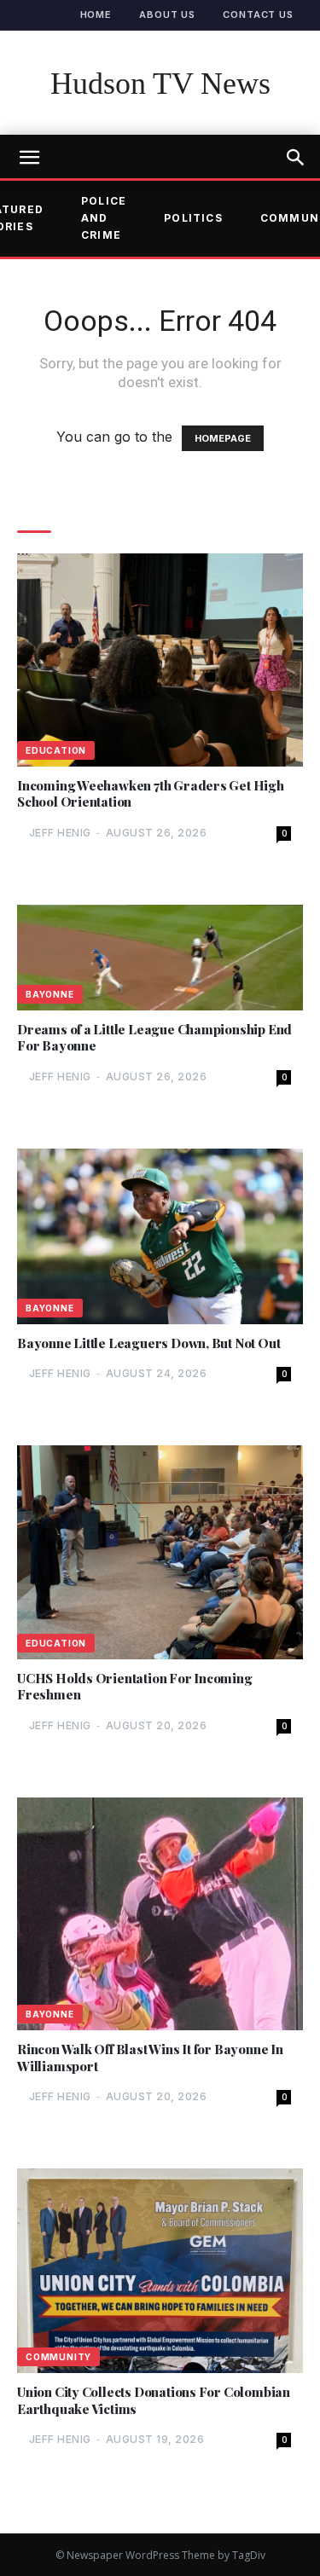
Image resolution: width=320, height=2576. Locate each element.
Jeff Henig (60, 833)
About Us (167, 14)
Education (56, 750)
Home (96, 14)
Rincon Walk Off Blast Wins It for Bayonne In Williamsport (150, 2058)
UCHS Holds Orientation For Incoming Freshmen (135, 1687)
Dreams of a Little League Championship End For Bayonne (154, 1038)
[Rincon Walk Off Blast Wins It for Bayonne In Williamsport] (160, 1914)
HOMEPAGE (223, 438)
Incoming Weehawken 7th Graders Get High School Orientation (151, 794)
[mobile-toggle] (29, 158)
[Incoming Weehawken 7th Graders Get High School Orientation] (160, 660)
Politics (193, 218)
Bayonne (50, 994)
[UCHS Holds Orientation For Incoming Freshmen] (160, 1552)
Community (58, 2357)
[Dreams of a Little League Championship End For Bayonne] (160, 958)
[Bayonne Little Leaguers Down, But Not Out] (160, 1236)
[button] (296, 158)
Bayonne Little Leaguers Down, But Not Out (148, 1343)
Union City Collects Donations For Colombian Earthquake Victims (154, 2401)
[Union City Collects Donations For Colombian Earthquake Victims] (160, 2271)
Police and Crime (104, 218)
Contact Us (258, 14)
